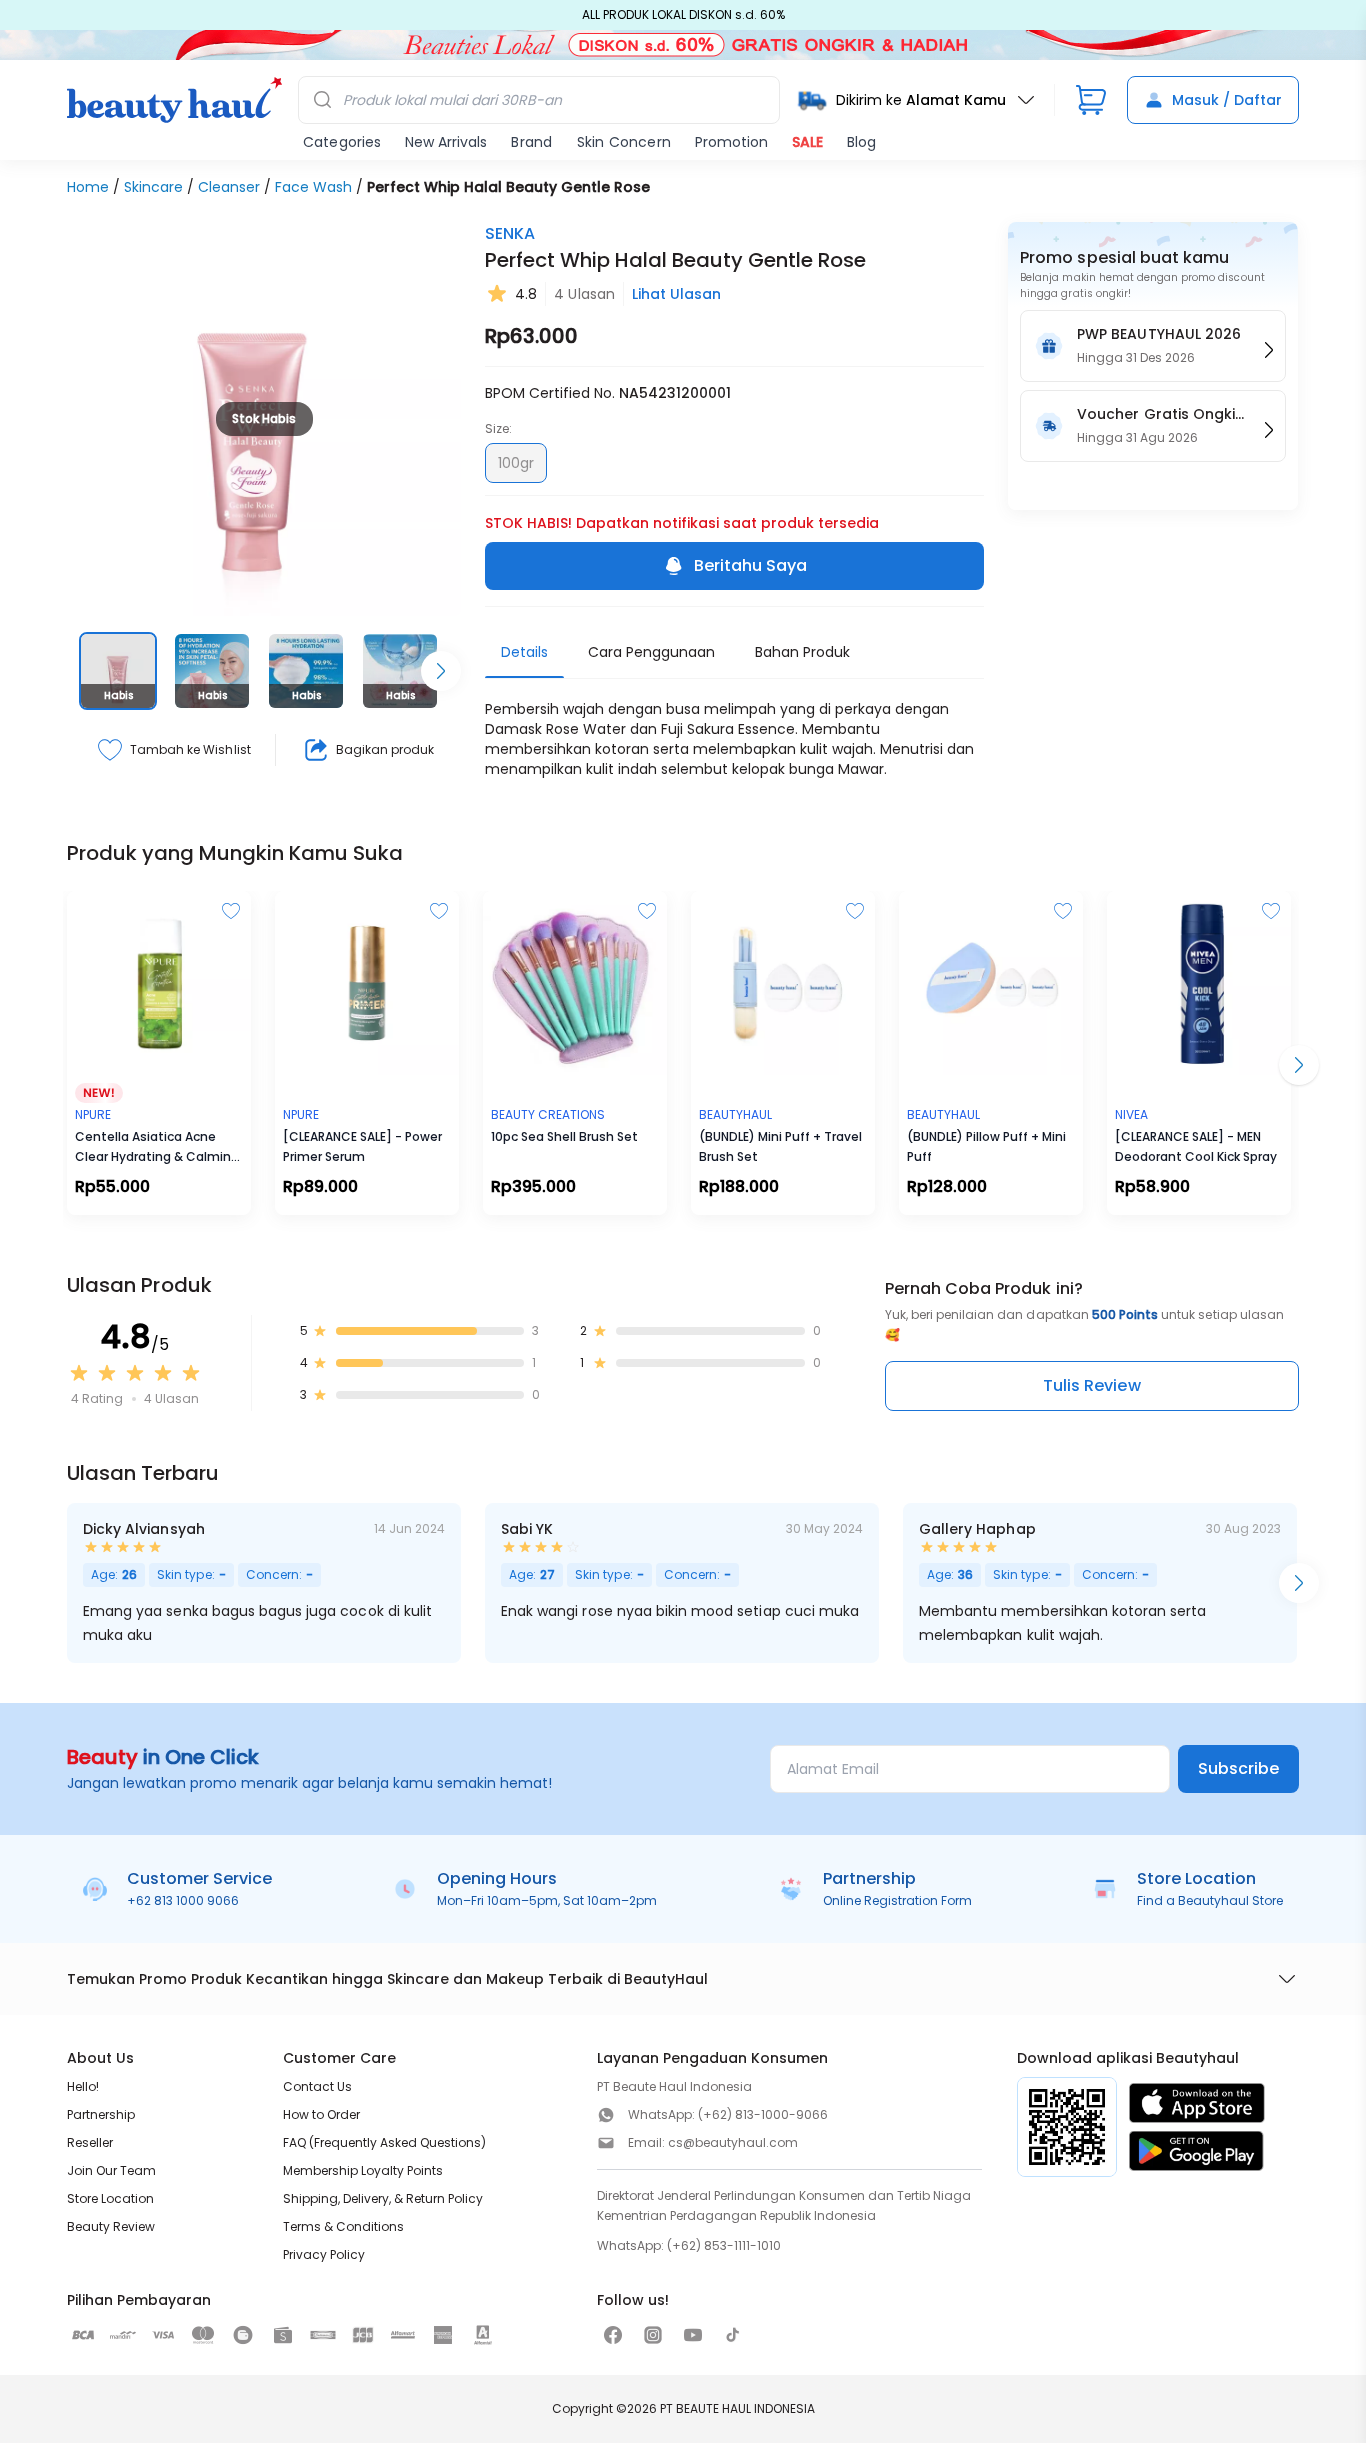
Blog (861, 142)
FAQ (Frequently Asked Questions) (384, 2142)
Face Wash (313, 187)
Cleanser (229, 187)
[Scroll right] (441, 671)
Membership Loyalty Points (363, 2170)
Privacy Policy (324, 2254)
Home (88, 187)
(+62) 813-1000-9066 (763, 2114)
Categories (342, 142)
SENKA (510, 233)
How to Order (321, 2114)
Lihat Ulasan (676, 294)
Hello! (83, 2086)
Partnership (101, 2114)
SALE (807, 142)
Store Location (110, 2198)
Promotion (731, 142)
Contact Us (317, 2086)
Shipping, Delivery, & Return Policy (383, 2198)
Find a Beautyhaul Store (1210, 1900)
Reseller (90, 2142)
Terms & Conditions (343, 2226)
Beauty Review (111, 2226)
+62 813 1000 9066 (183, 1900)
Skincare (153, 187)
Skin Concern (624, 142)
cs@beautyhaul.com (733, 2142)
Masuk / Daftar (1227, 100)
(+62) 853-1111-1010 (724, 2245)
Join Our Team (111, 2170)
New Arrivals (446, 142)
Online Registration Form (897, 1900)
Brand (531, 142)
